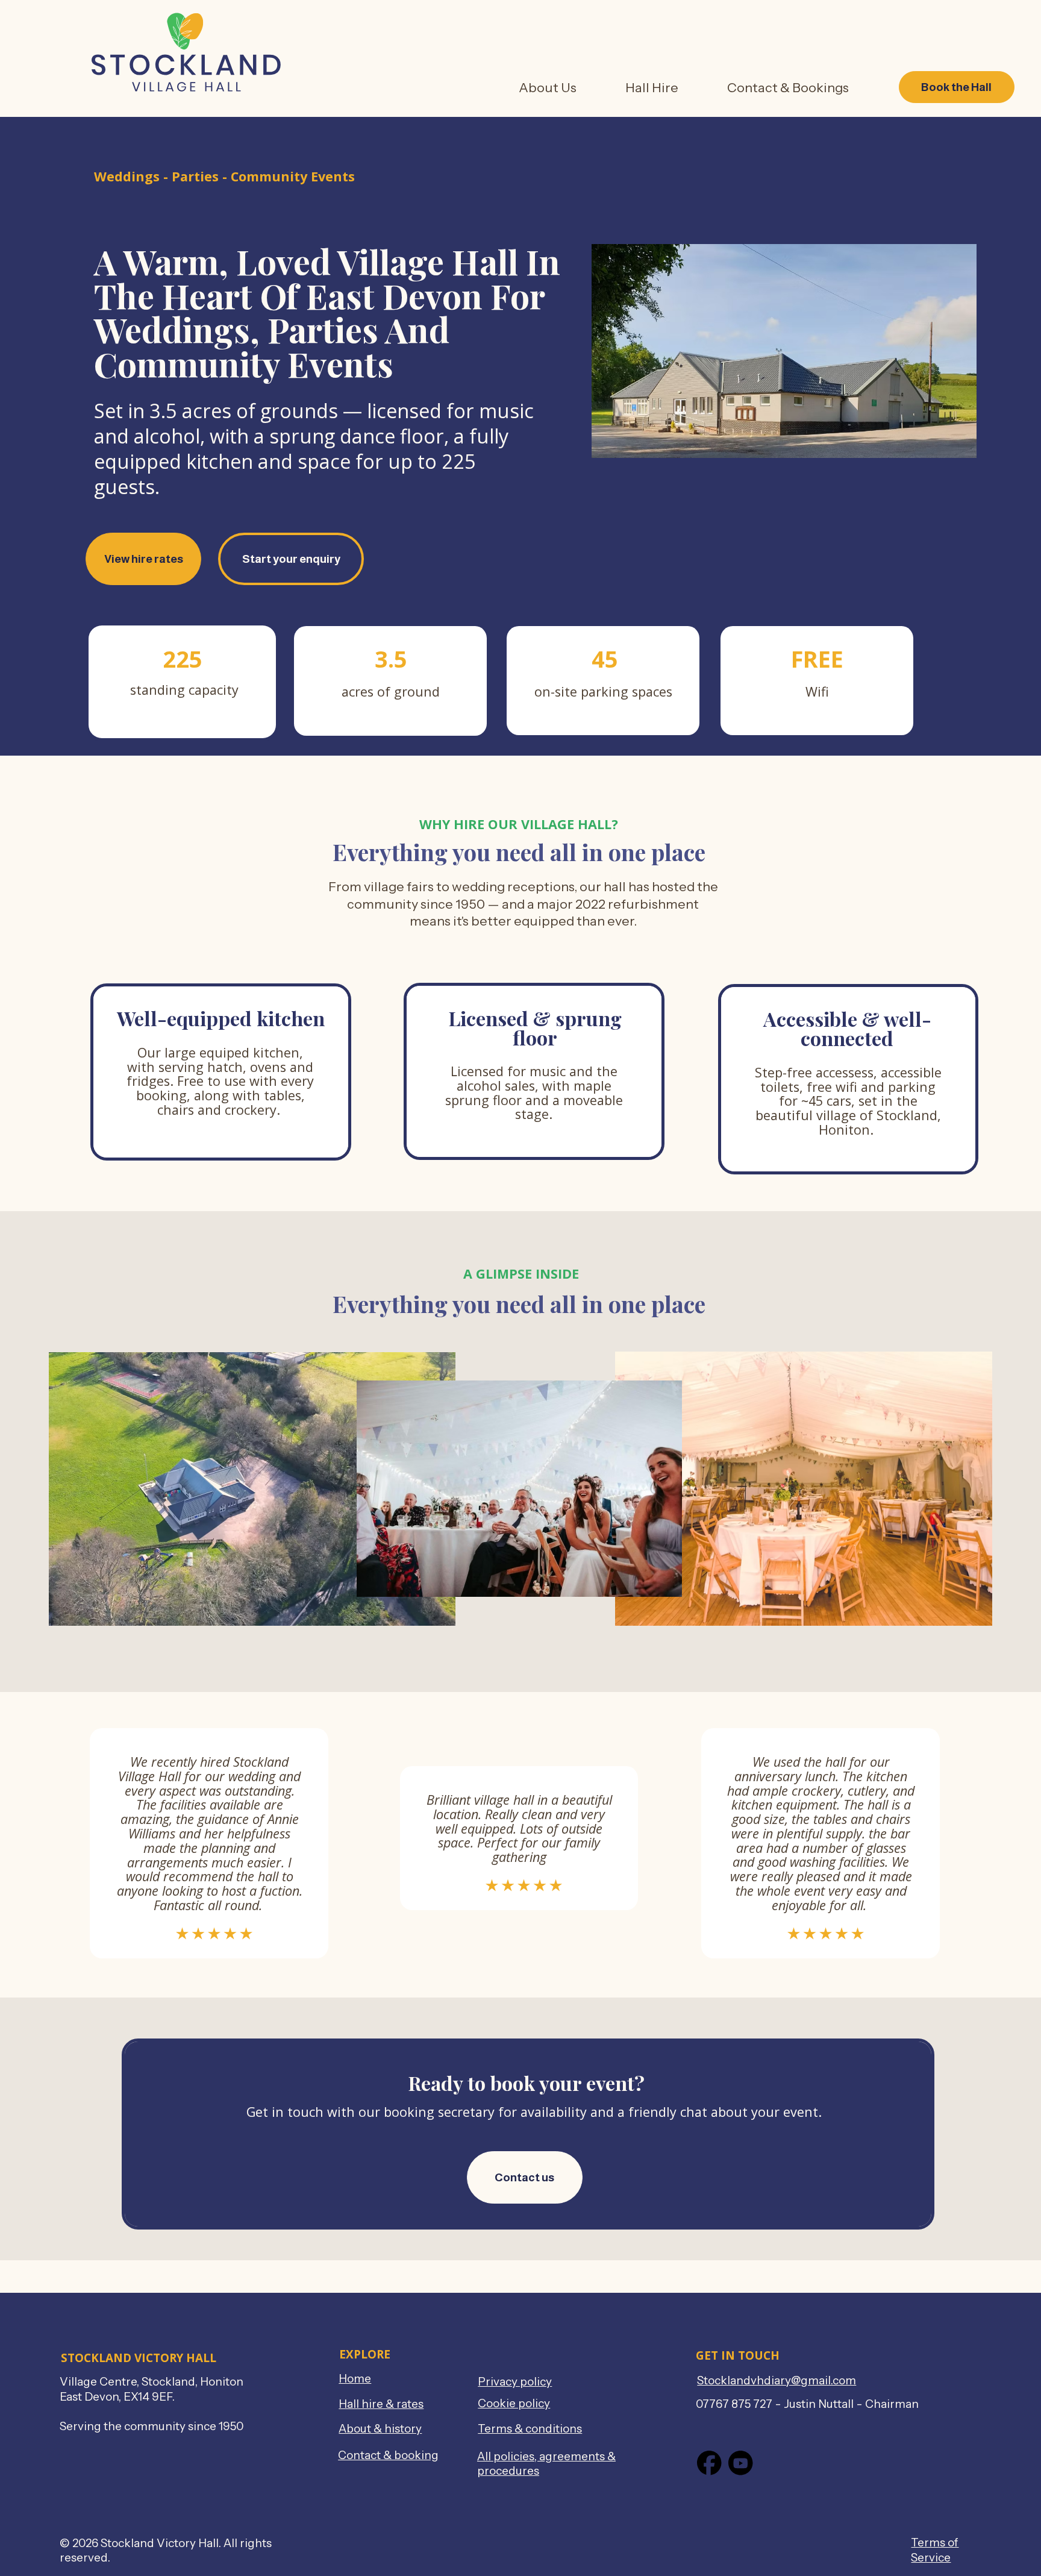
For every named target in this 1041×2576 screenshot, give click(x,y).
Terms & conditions (530, 2429)
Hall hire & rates (381, 2404)
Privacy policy (515, 2382)
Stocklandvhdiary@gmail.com (777, 2380)
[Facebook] (709, 2463)
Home (355, 2379)
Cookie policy (514, 2403)
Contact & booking (388, 2455)
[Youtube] (741, 2463)
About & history (380, 2429)
